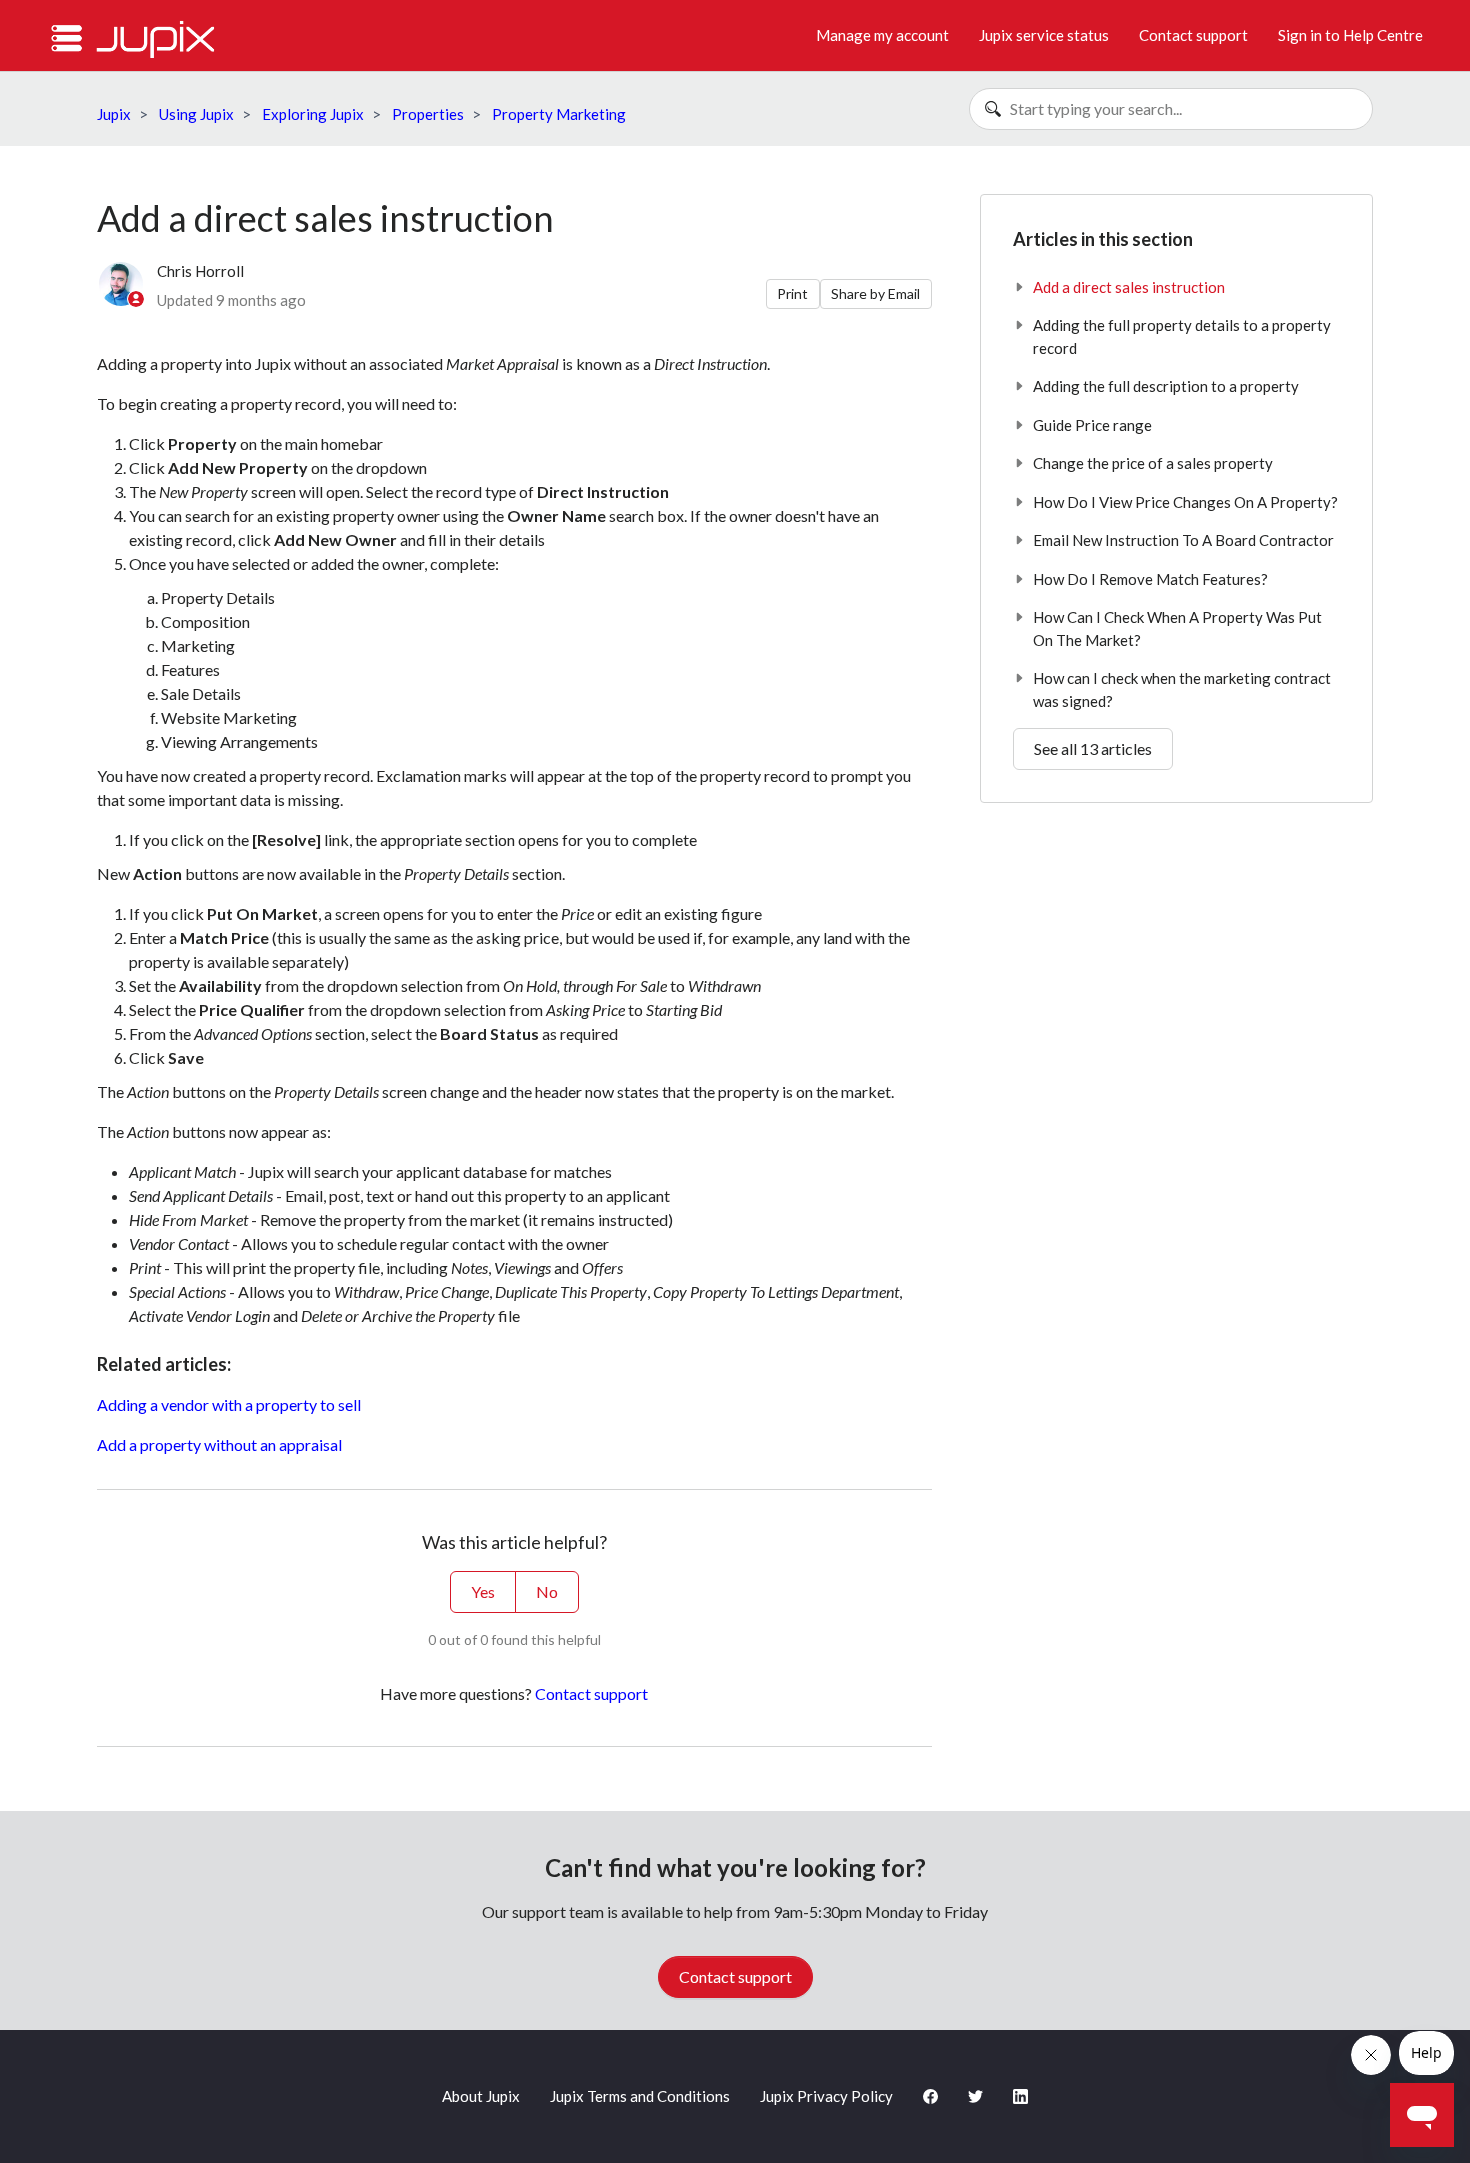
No (547, 1591)
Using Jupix (196, 114)
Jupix (114, 114)
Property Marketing (559, 114)
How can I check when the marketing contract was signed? (1182, 689)
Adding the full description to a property (1166, 386)
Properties (428, 114)
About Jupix (481, 2096)
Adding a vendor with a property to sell (229, 1404)
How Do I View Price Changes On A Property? (1185, 502)
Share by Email (875, 293)
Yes (483, 1591)
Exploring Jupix (313, 114)
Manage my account (882, 35)
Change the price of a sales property (1153, 463)
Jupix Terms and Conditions (640, 2096)
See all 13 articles (1093, 748)
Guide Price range (1092, 425)
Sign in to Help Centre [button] (1350, 35)
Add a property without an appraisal (219, 1444)
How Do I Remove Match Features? (1150, 579)
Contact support (1193, 35)
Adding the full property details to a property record (1182, 336)
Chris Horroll (200, 271)
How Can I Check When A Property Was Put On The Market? (1177, 628)
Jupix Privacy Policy (826, 2096)
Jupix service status (1044, 35)
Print (792, 293)
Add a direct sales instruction (1129, 287)
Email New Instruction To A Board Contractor (1183, 540)
